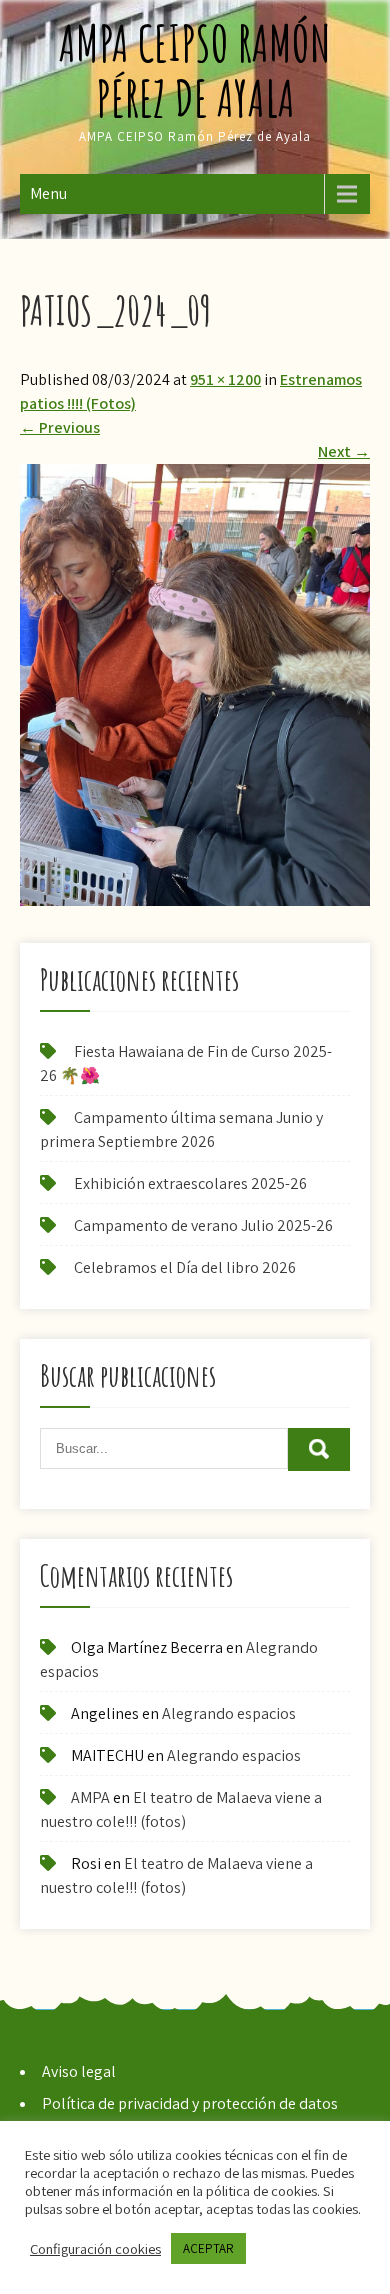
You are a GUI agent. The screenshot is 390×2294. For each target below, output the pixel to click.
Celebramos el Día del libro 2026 (185, 1267)
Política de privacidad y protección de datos (190, 2103)
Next (344, 451)
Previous (60, 427)
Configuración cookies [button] (95, 2249)
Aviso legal (79, 2071)
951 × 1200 (225, 379)
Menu (48, 193)
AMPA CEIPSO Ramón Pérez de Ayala (195, 70)
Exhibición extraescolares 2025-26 (190, 1183)
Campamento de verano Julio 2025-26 (203, 1225)
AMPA (90, 1797)
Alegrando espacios (229, 1713)
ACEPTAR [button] (208, 2248)
